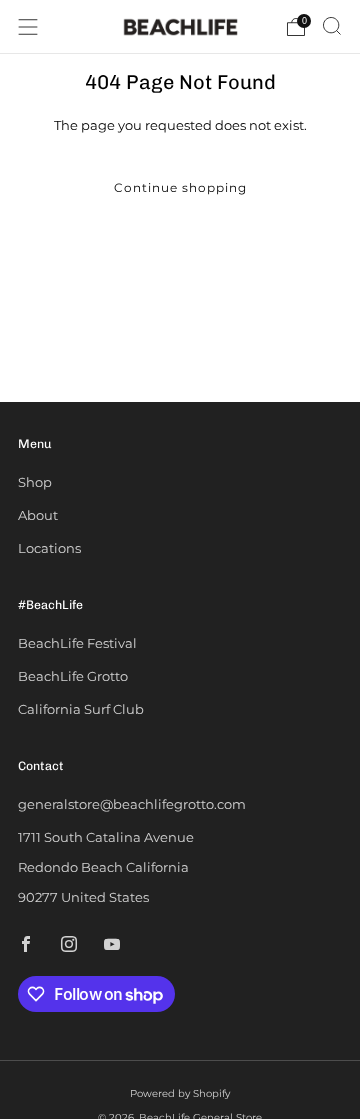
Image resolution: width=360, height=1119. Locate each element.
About (38, 515)
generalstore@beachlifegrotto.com (132, 804)
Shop (35, 482)
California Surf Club (81, 709)
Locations (49, 548)
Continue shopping (180, 187)
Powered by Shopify (180, 1093)
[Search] (332, 26)
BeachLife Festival (77, 643)
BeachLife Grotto (73, 676)
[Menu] (28, 27)
